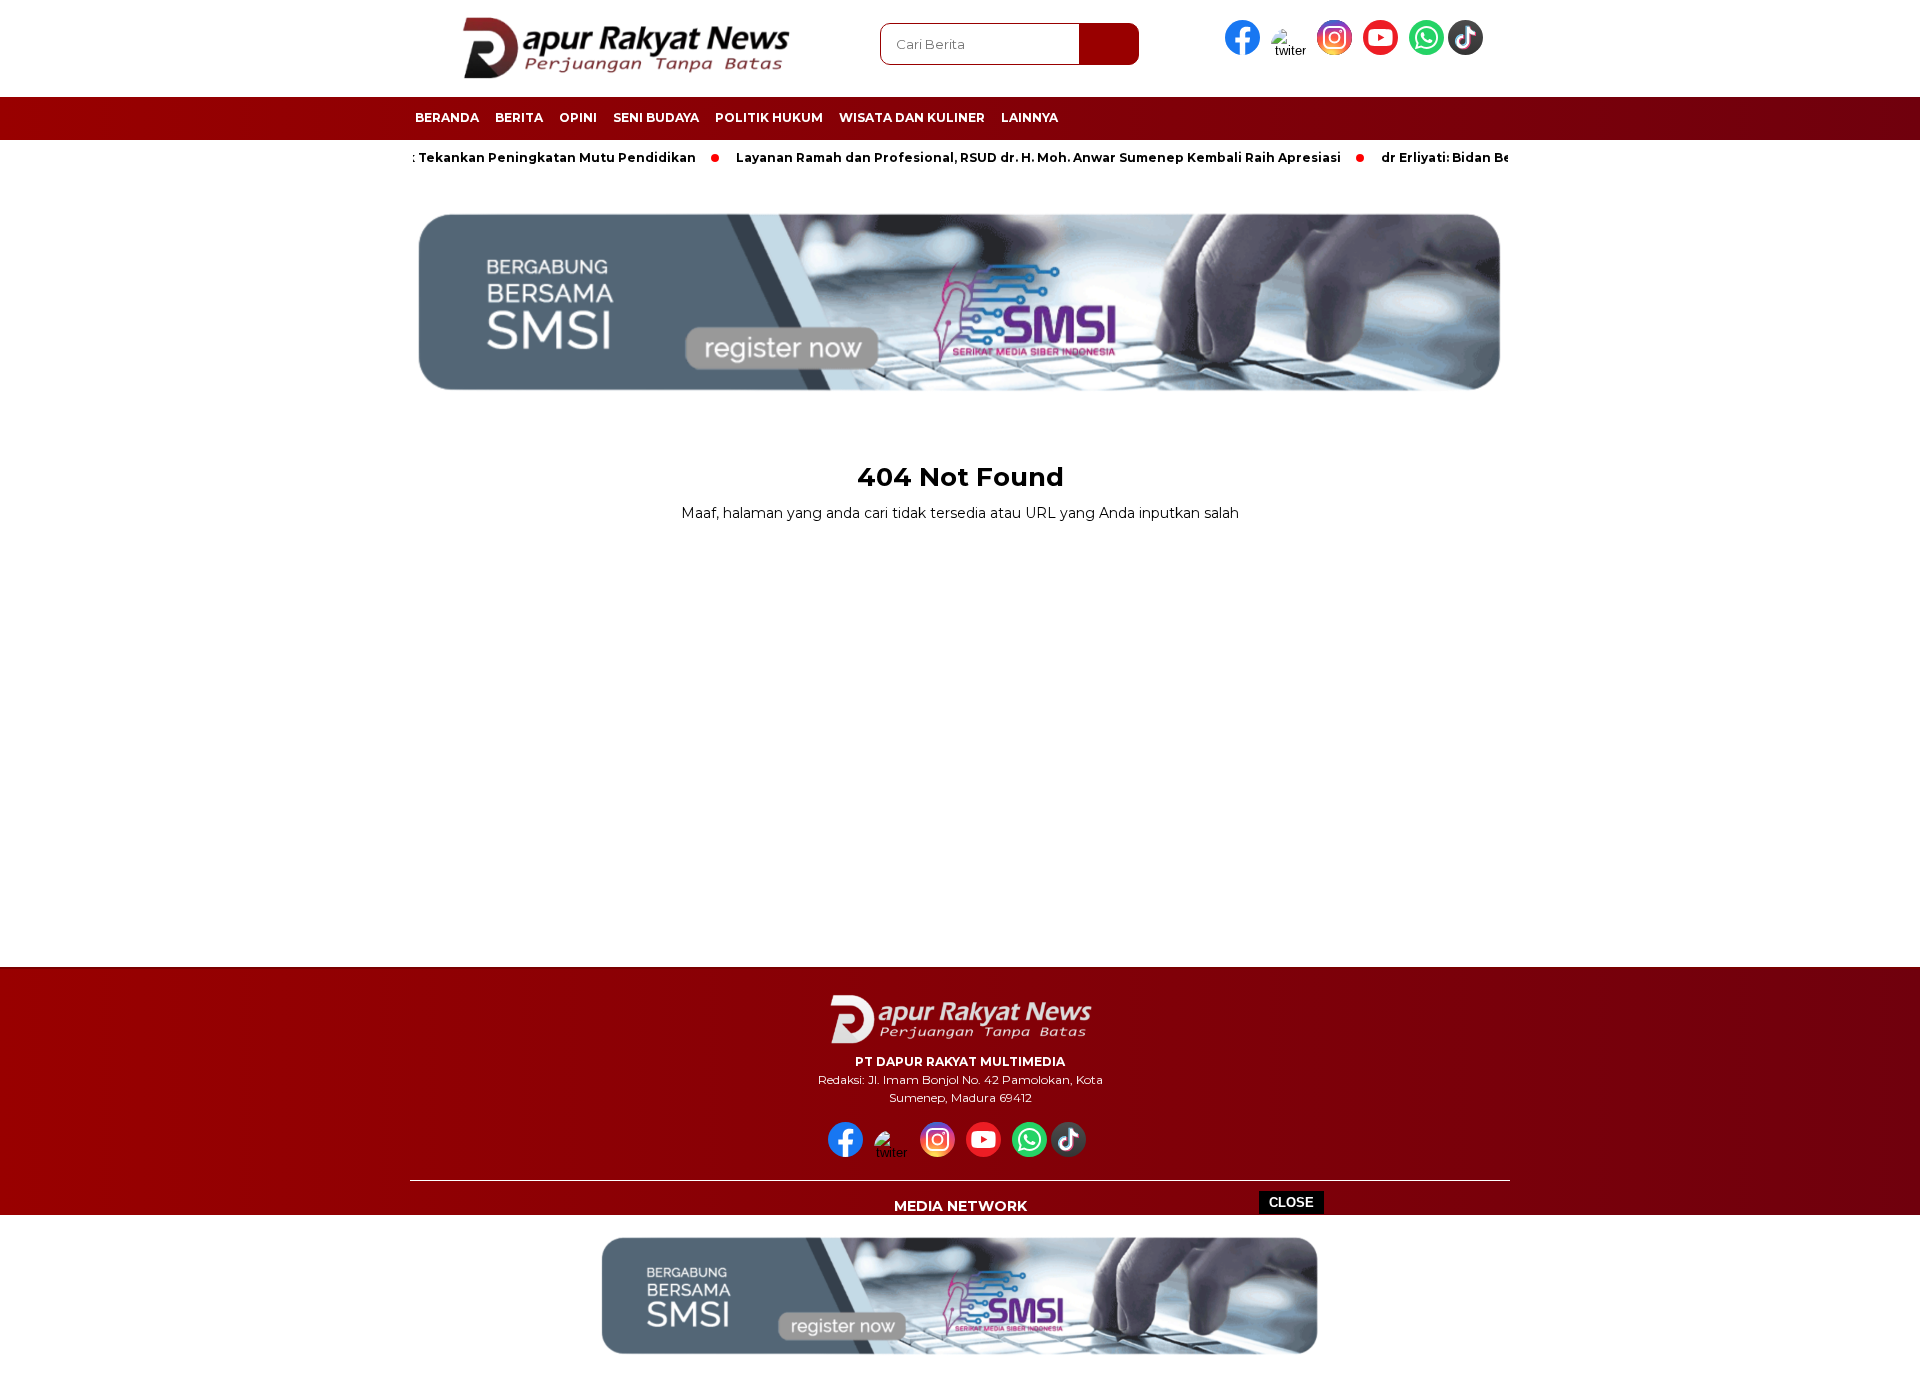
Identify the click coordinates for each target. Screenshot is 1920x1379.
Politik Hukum (769, 117)
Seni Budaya (656, 117)
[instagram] (1338, 50)
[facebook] (1246, 50)
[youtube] (1384, 50)
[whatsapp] (1426, 50)
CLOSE (1291, 1202)
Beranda (447, 117)
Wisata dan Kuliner (912, 117)
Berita (519, 117)
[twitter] (1292, 50)
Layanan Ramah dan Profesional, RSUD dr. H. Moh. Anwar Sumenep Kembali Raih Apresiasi (1003, 157)
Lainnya (1029, 117)
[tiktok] (1469, 50)
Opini (578, 117)
